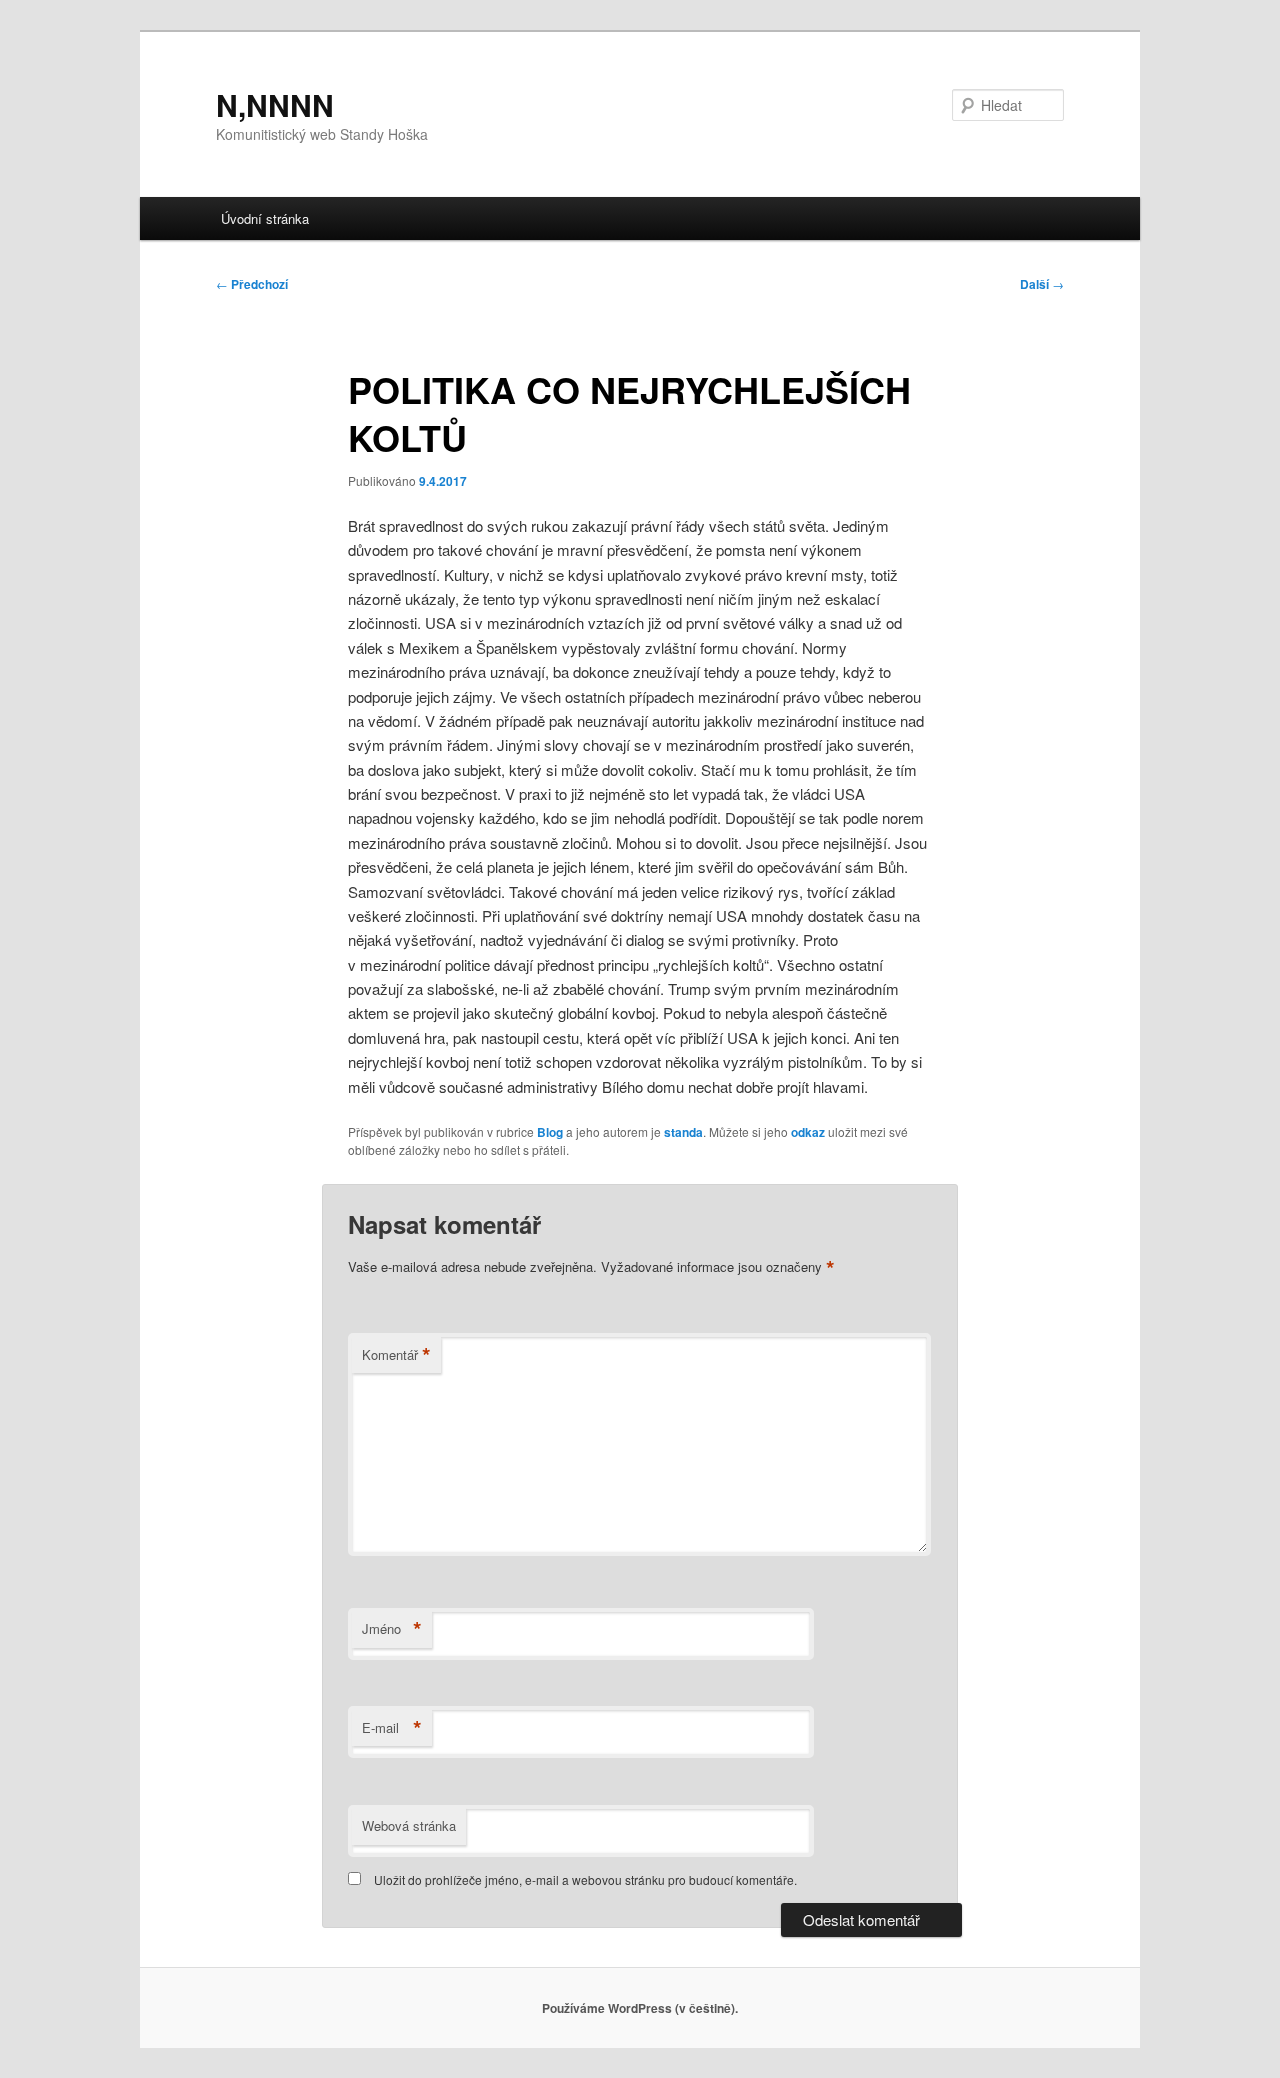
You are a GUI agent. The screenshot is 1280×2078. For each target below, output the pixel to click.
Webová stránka (409, 1825)
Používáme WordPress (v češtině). (640, 2008)
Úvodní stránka (265, 218)
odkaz (808, 1132)
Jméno (392, 1629)
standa (683, 1132)
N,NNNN (275, 104)
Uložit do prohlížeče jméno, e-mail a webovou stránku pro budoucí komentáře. (585, 1879)
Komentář (396, 1355)
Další (1042, 284)
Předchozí (252, 284)
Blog (550, 1132)
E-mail (392, 1728)
